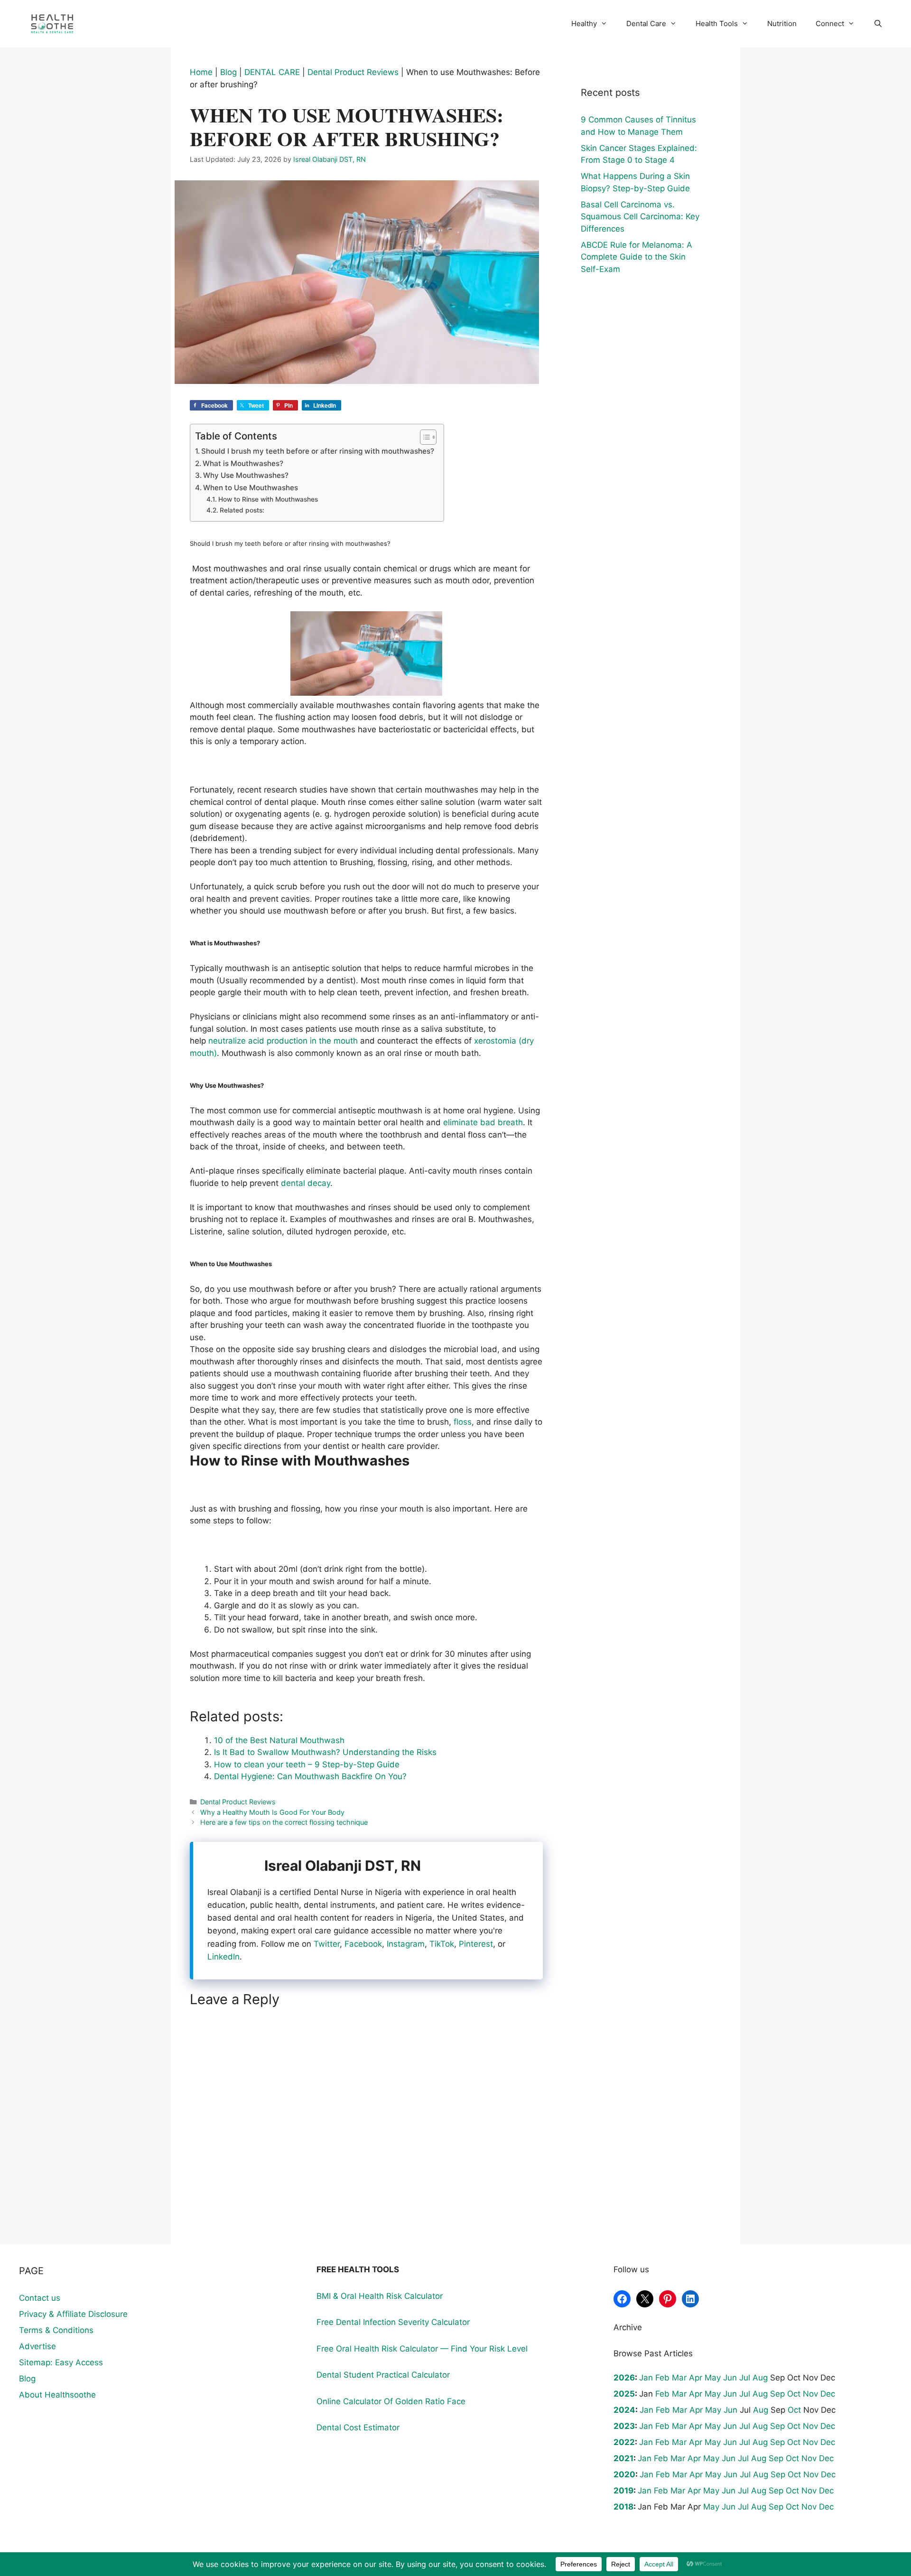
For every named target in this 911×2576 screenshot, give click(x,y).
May (713, 2378)
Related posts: (242, 510)
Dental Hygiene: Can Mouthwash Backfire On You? (310, 1776)
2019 (623, 2491)
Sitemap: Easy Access (61, 2362)
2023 (624, 2426)
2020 (624, 2474)
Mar (679, 2378)
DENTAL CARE (272, 72)
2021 (623, 2458)
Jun (730, 2378)
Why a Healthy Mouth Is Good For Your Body (272, 1812)
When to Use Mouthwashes (251, 488)
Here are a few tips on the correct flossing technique (284, 1822)
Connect (830, 23)
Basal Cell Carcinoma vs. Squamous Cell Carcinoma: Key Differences (640, 217)
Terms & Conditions (56, 2330)
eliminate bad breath (483, 1122)
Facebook (363, 1944)
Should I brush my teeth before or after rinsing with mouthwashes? (318, 451)
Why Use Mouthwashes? (246, 475)
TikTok (442, 1944)
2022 (624, 2442)
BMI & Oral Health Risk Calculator (380, 2296)
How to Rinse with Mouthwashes (268, 499)
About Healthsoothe (57, 2395)
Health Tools (717, 23)
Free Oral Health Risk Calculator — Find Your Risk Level (422, 2349)
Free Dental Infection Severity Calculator (393, 2322)
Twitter (327, 1944)
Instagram (406, 1944)
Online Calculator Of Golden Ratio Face (391, 2401)
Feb (662, 2378)
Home (201, 72)
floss (463, 1422)
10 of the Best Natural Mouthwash (279, 1740)
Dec (828, 2394)
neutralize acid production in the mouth (283, 1041)
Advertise (37, 2346)
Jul (745, 2378)
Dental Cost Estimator (358, 2427)
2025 (624, 2394)
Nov (810, 2394)
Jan (646, 2378)
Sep (777, 2394)
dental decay (306, 1183)
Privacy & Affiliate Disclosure (73, 2314)
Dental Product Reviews (353, 72)
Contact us (40, 2298)
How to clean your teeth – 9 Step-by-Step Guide (307, 1764)
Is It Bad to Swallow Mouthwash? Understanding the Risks (325, 1752)
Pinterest (476, 1944)
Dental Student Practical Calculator (383, 2375)
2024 (624, 2410)
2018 (623, 2507)
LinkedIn (223, 1957)
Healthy (584, 23)
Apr (696, 2378)
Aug (760, 2378)
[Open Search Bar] (878, 24)
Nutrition (782, 23)
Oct (794, 2394)
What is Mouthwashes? (243, 463)
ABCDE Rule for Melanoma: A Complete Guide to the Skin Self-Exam (637, 257)
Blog (228, 72)
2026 (624, 2378)
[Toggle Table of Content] (423, 437)
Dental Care (646, 23)
